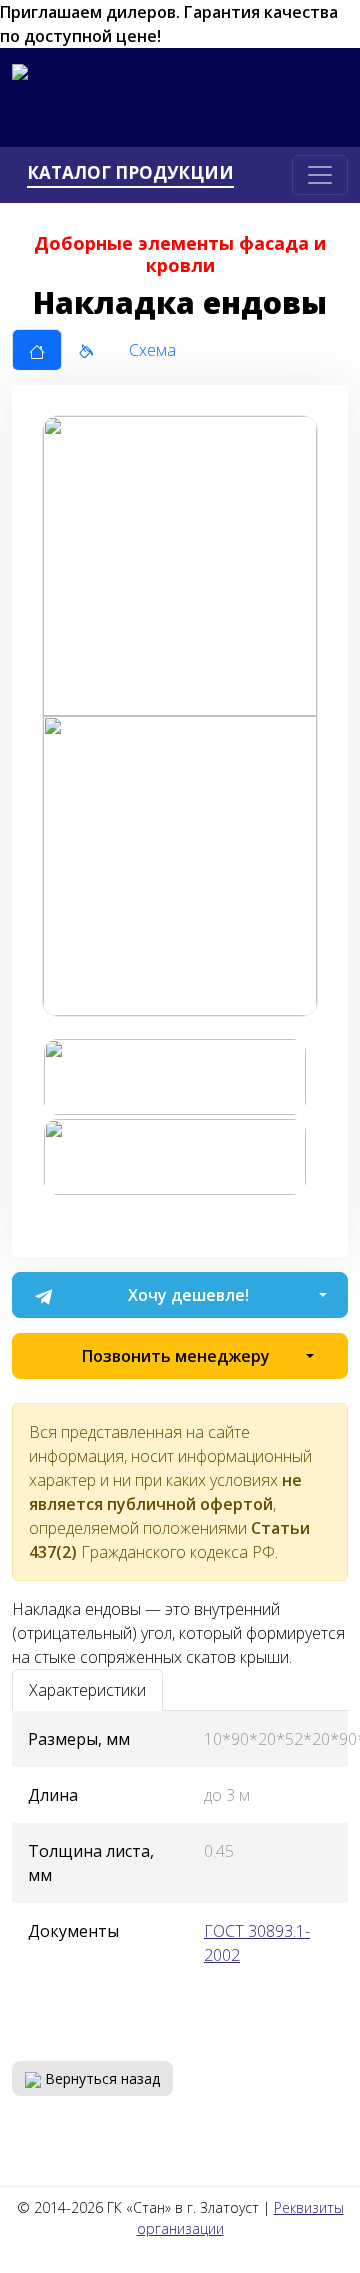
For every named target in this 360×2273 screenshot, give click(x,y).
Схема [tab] (152, 350)
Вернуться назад (100, 2078)
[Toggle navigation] (320, 175)
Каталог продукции (130, 173)
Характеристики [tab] (87, 1690)
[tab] (37, 350)
